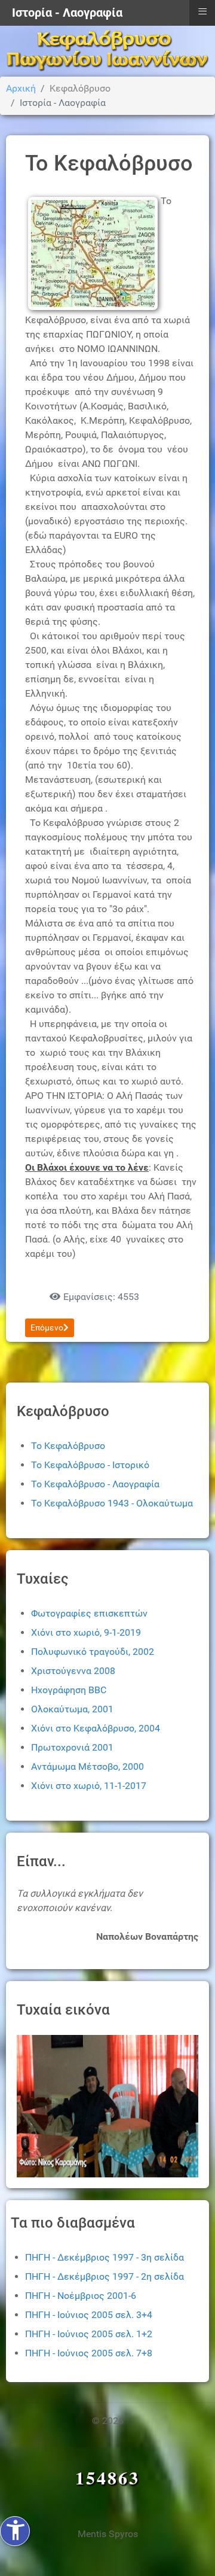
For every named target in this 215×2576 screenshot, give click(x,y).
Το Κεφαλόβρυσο (68, 1446)
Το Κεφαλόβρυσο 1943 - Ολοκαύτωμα (112, 1503)
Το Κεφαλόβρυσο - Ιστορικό (90, 1465)
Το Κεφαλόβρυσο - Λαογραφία (95, 1484)
